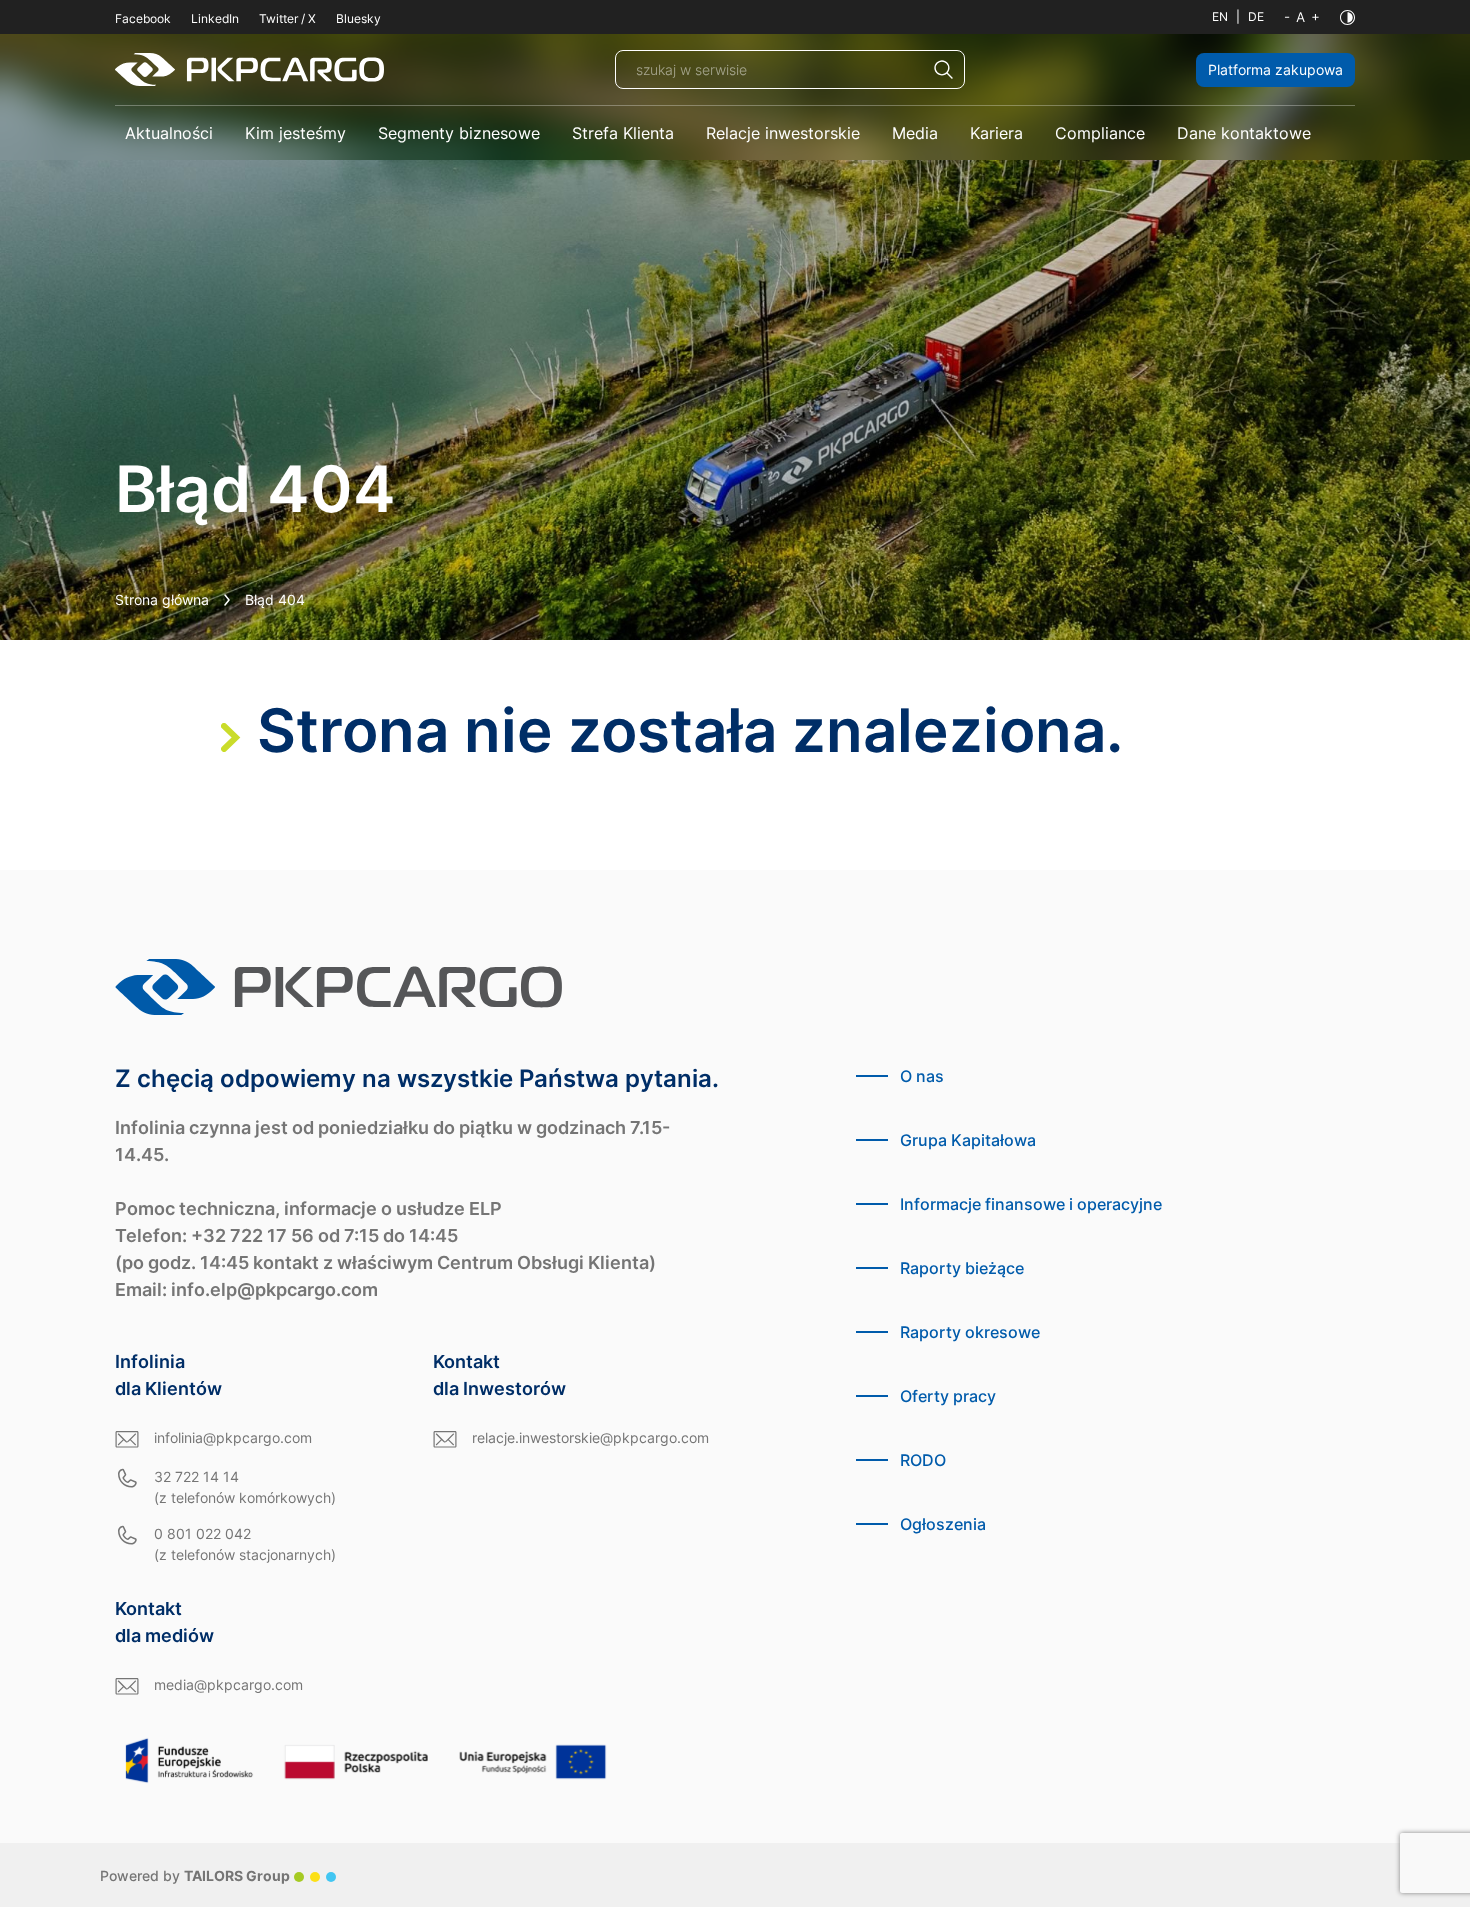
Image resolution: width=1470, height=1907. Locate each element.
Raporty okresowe (970, 1332)
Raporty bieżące (962, 1268)
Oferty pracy (948, 1396)
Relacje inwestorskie (783, 133)
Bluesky (358, 18)
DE (1256, 16)
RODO (923, 1460)
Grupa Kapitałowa (968, 1140)
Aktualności (169, 133)
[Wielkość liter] (1302, 17)
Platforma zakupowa (1275, 69)
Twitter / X (287, 18)
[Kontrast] (1347, 17)
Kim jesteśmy (295, 133)
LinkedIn (215, 18)
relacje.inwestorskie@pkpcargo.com (590, 1437)
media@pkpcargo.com (228, 1684)
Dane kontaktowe (1244, 133)
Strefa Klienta (623, 133)
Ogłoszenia (943, 1524)
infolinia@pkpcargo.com (233, 1437)
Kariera (996, 133)
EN (1220, 16)
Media (915, 133)
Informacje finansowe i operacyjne (1031, 1204)
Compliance (1100, 133)
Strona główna (162, 599)
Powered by (195, 1875)
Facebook (143, 18)
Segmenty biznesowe (459, 133)
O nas (922, 1076)
